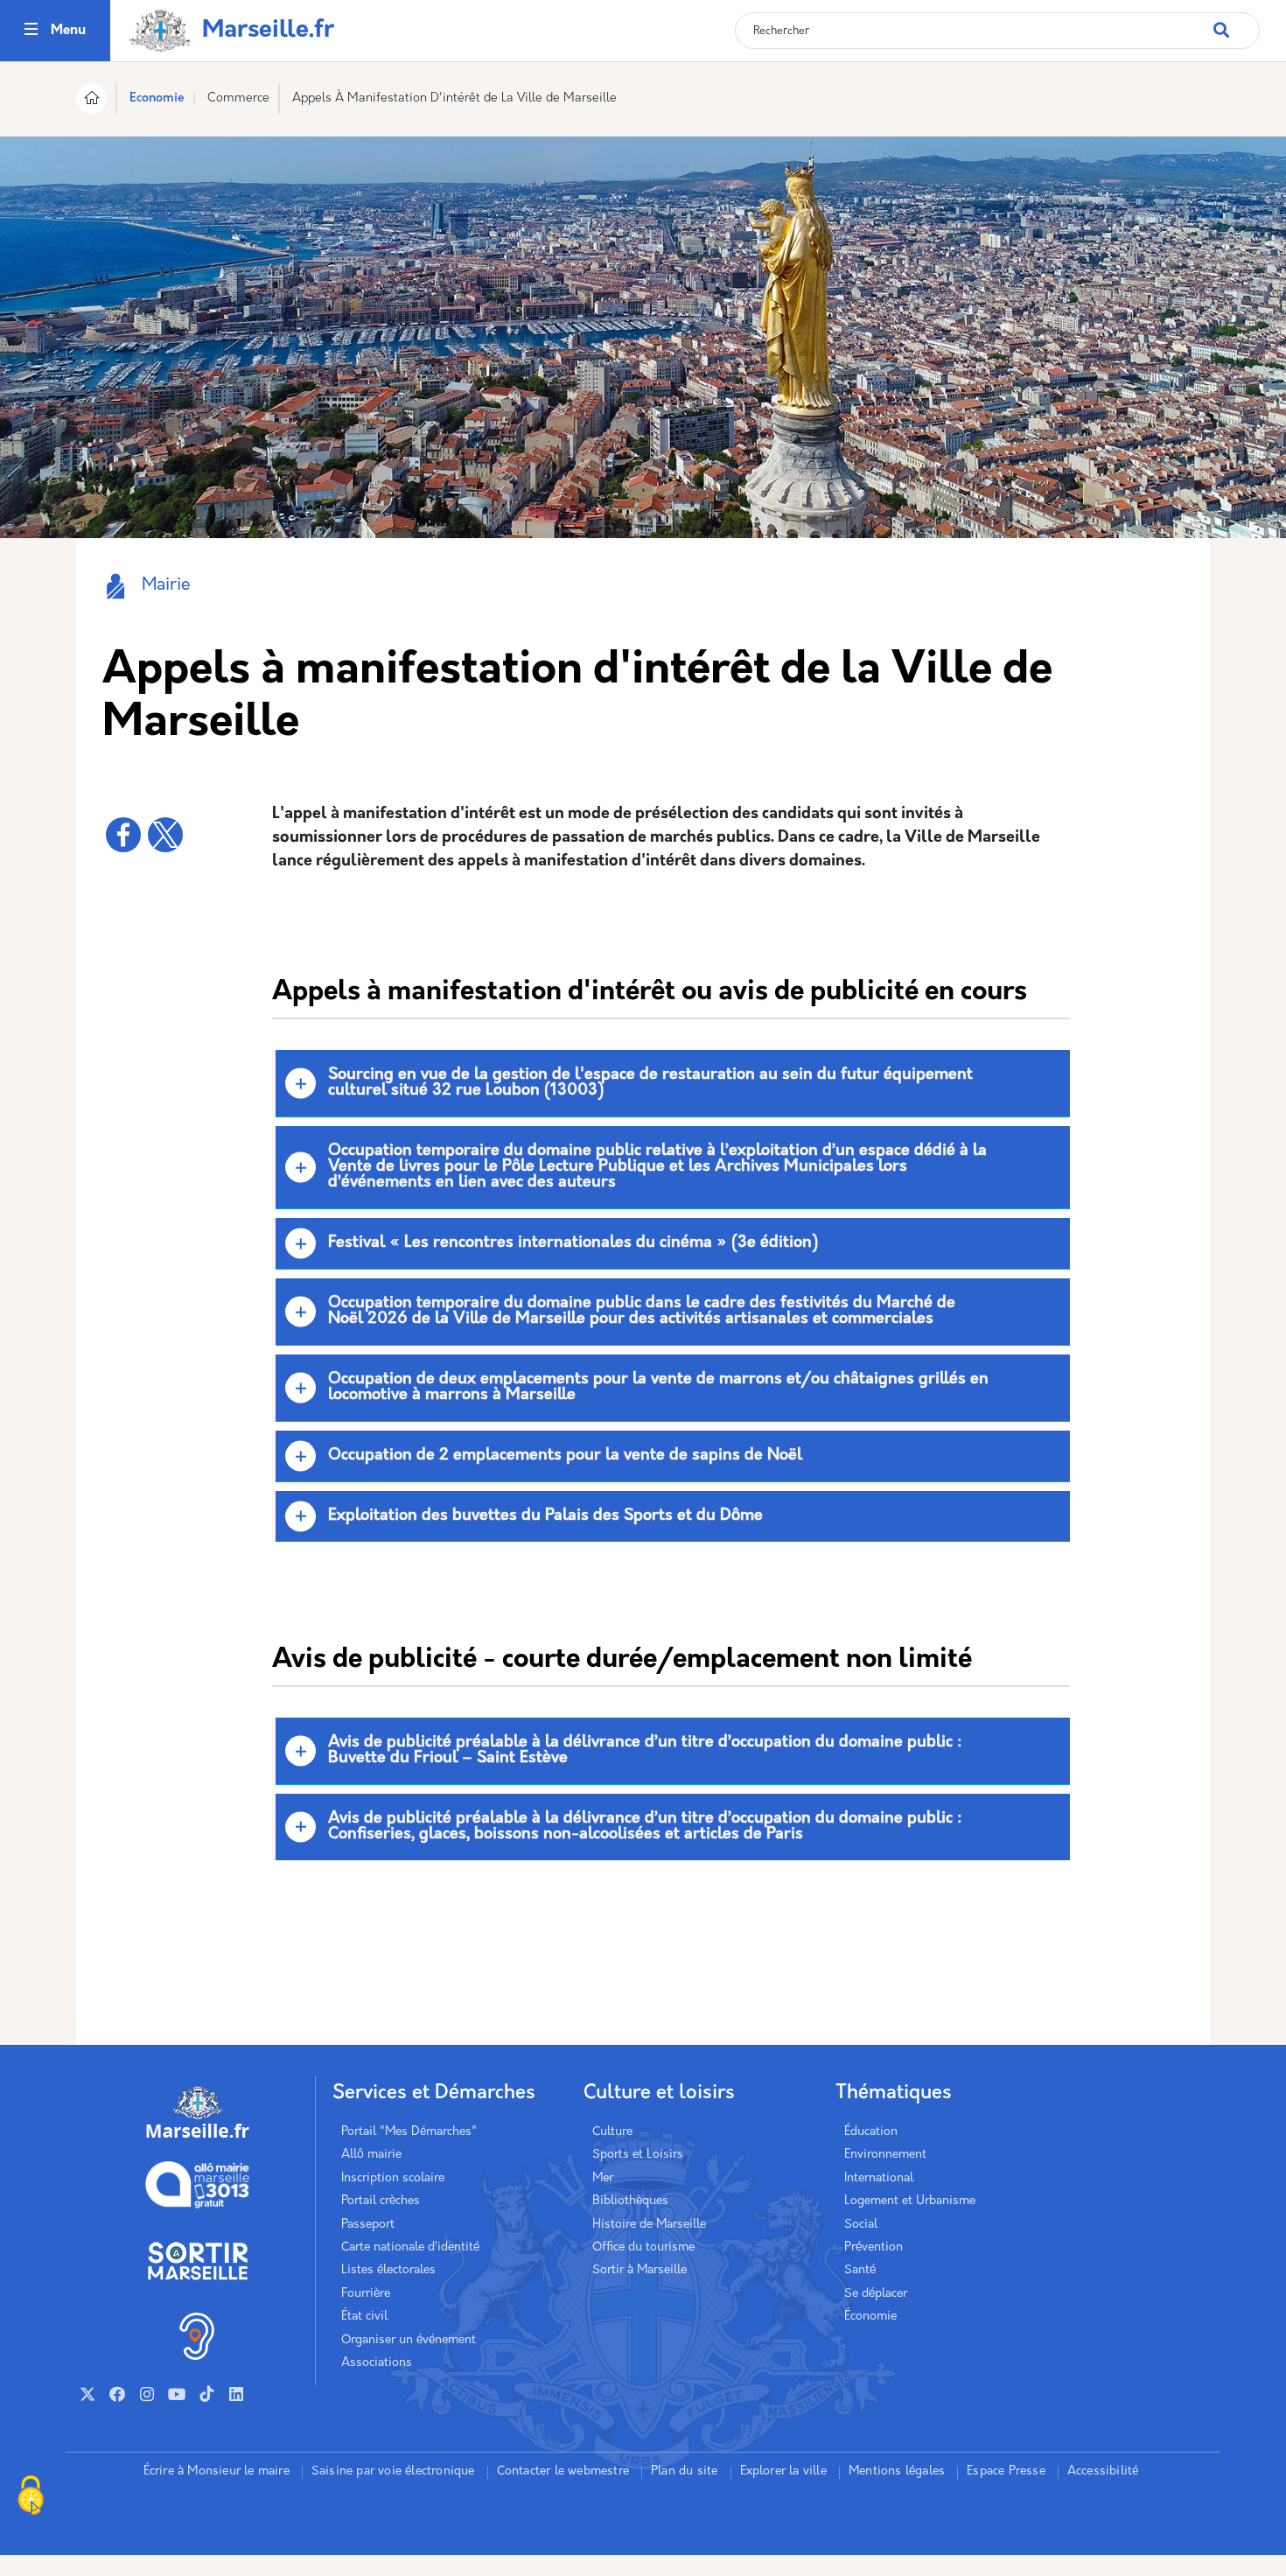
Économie (870, 2317)
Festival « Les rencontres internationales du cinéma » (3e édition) (573, 1243)
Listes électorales (388, 2270)
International (879, 2178)
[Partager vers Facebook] (123, 835)
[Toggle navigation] (31, 31)
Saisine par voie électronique (393, 2471)
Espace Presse (1006, 2471)
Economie (157, 98)
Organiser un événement (409, 2340)
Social (861, 2225)
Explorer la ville (783, 2471)
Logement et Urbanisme (910, 2201)
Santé (860, 2270)
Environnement (885, 2155)
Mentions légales (897, 2471)
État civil (364, 2317)
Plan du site (684, 2471)
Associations (377, 2363)
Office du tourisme (643, 2247)
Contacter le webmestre (563, 2471)
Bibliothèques (630, 2201)
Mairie (166, 586)
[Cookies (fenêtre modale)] (31, 2497)
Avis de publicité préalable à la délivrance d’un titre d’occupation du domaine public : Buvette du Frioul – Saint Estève (645, 1751)
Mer (603, 2178)
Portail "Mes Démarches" (409, 2132)
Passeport (368, 2225)
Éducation (871, 2132)
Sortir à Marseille (640, 2270)
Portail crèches (381, 2201)
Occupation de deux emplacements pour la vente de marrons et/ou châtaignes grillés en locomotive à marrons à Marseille (658, 1388)
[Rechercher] (1236, 21)
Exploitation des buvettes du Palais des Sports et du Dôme (545, 1516)
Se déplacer (876, 2294)
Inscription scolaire (393, 2178)
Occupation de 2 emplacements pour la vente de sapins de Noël (565, 1456)
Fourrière (366, 2294)
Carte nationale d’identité (410, 2247)
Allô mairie (371, 2155)
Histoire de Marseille (649, 2225)
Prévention (874, 2247)
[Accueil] (91, 101)
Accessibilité (1103, 2471)
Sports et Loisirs (638, 2155)
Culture (612, 2132)
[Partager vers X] (165, 835)
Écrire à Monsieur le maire (217, 2471)
